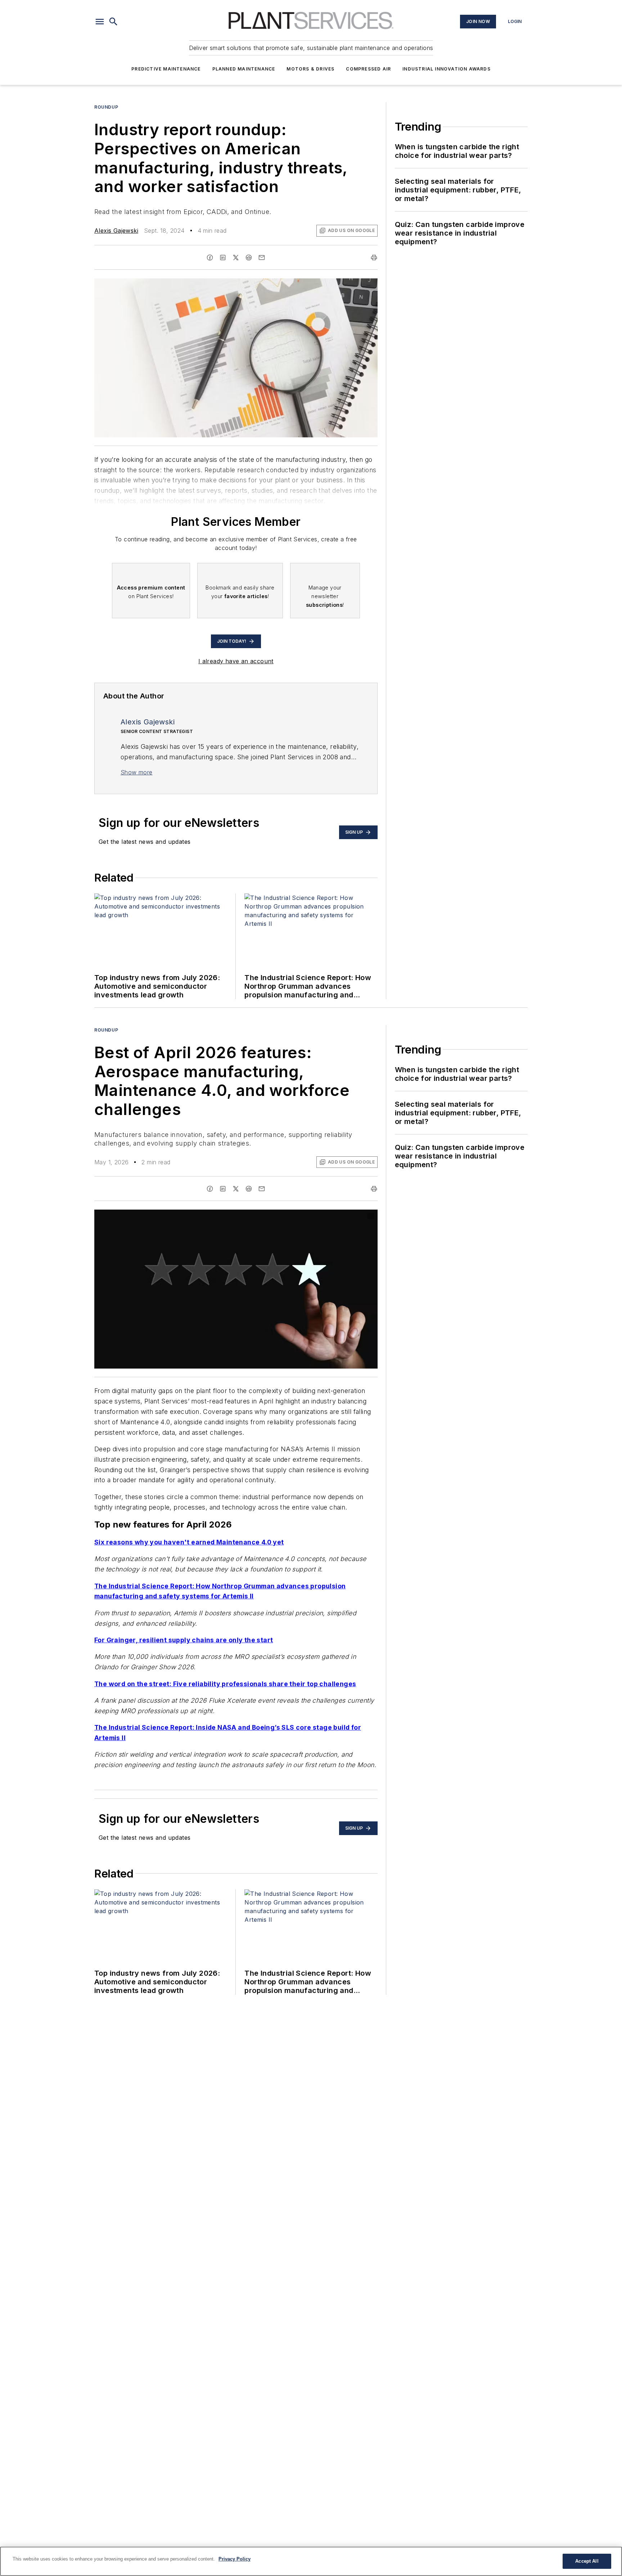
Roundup (106, 107)
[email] (262, 258)
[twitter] (236, 258)
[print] (374, 258)
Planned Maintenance (244, 69)
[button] (100, 22)
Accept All (587, 2561)
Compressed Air (368, 69)
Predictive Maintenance (166, 69)
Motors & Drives (310, 69)
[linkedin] (223, 258)
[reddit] (249, 258)
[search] (113, 22)
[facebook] (210, 258)
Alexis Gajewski (116, 231)
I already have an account (236, 661)
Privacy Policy (235, 2559)
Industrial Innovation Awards (447, 69)
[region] (311, 2561)
